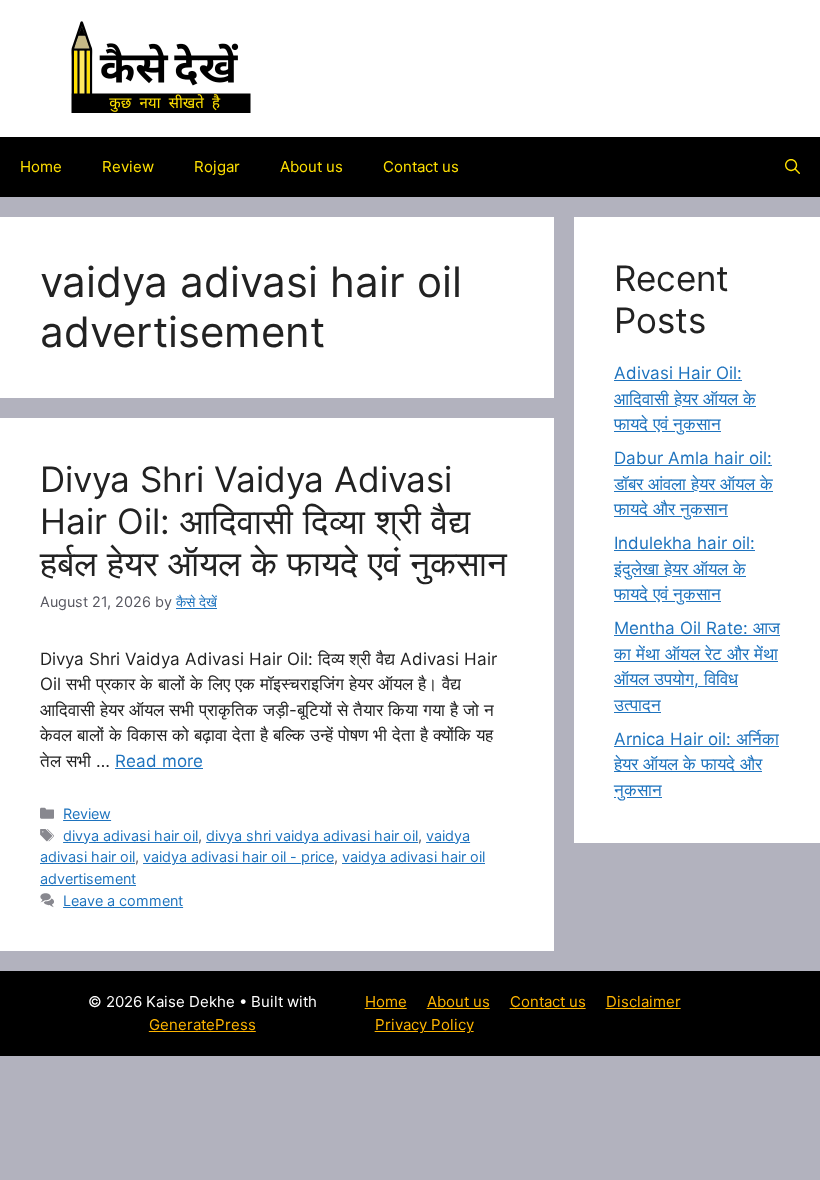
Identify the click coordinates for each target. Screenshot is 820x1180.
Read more (159, 761)
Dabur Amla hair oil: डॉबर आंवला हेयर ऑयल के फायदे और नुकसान (693, 483)
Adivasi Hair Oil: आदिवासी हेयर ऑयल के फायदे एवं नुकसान (685, 398)
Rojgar (217, 166)
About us (311, 166)
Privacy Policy (424, 1024)
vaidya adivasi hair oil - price (238, 856)
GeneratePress (202, 1024)
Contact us (421, 166)
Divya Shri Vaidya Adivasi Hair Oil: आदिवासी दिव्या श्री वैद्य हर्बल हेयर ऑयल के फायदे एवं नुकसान (273, 521)
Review (128, 166)
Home (41, 166)
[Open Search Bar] (792, 167)
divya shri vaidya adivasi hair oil (312, 835)
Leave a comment (123, 900)
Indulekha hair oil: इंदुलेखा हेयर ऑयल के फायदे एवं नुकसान (684, 568)
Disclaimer (643, 1001)
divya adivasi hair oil (130, 835)
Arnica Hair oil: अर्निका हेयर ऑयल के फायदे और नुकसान (696, 764)
